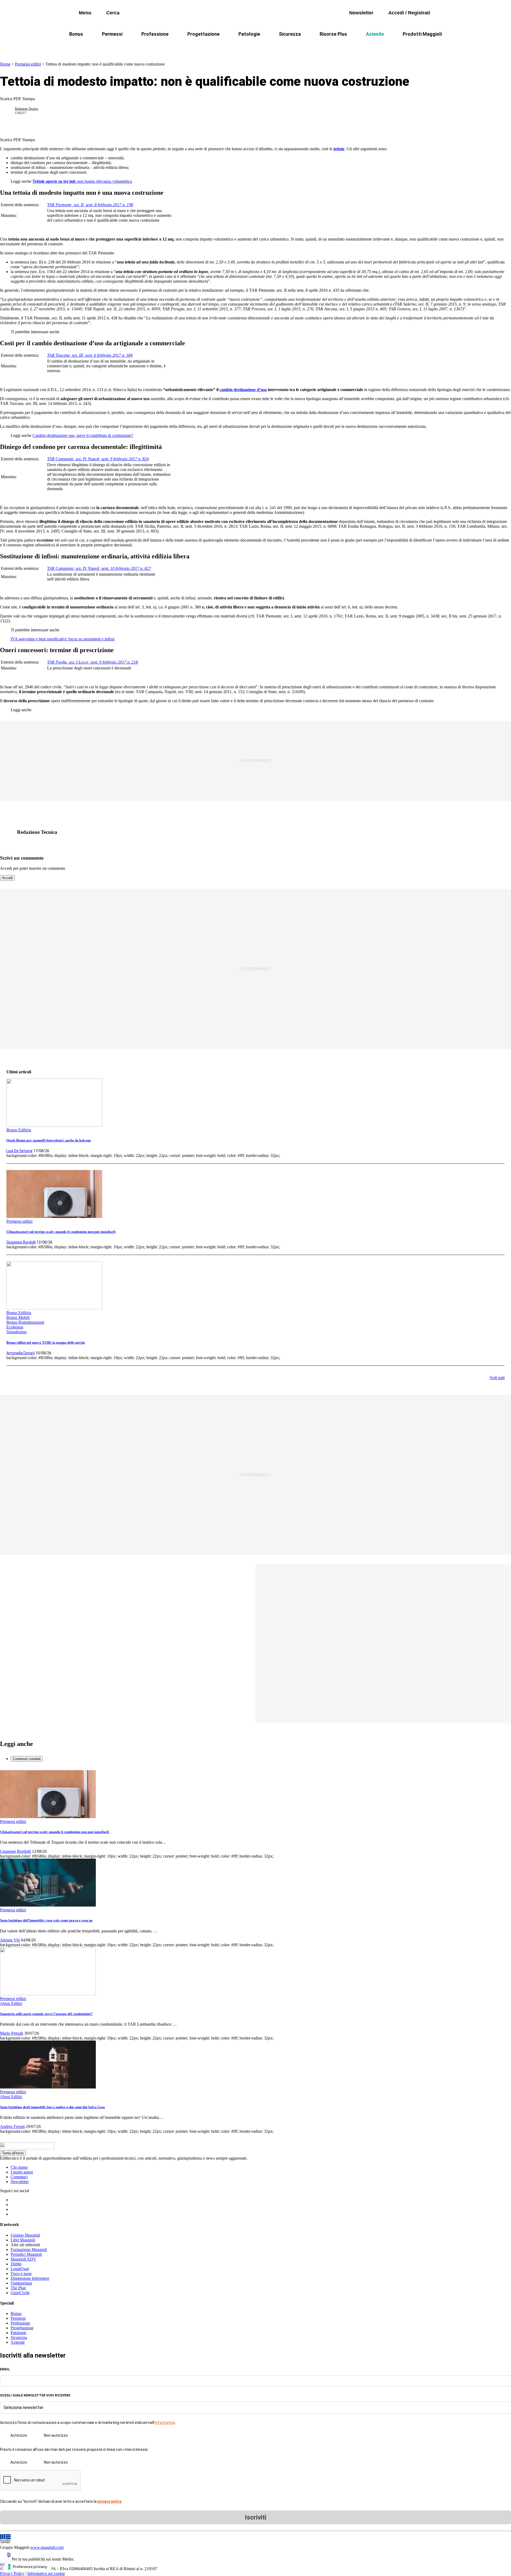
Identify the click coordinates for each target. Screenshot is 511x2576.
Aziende (375, 34)
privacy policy (110, 2501)
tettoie (339, 149)
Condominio (234, 47)
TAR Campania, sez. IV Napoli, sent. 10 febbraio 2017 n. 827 (99, 568)
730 (206, 47)
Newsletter (20, 2182)
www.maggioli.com (47, 2547)
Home (5, 64)
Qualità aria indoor (398, 47)
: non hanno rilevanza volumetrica (82, 181)
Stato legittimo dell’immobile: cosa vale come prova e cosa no (46, 1920)
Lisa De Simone (19, 1151)
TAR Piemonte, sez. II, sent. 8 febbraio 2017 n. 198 (90, 205)
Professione (155, 34)
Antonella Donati (20, 1353)
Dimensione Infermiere (30, 2278)
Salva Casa (178, 47)
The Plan (18, 2288)
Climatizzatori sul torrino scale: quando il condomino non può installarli (61, 1232)
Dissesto (359, 47)
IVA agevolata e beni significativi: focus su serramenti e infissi (63, 639)
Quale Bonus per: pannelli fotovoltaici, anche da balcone (49, 1140)
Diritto (16, 2264)
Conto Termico (140, 47)
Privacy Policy (12, 2573)
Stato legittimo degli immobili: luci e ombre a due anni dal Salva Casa (52, 2107)
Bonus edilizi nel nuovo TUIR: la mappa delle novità (46, 1342)
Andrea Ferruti (12, 2126)
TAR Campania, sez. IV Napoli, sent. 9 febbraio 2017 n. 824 (98, 459)
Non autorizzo (56, 2435)
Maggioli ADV (23, 2259)
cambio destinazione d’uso (243, 390)
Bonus (76, 34)
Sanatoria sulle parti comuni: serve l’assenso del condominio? (46, 2014)
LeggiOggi (20, 2269)
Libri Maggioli (23, 2240)
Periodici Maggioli (26, 2254)
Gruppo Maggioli (25, 2235)
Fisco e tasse (21, 2274)
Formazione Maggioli (29, 2250)
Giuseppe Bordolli (21, 1242)
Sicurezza (290, 34)
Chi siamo (19, 2167)
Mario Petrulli (12, 2033)
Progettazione (203, 34)
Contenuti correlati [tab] (27, 1759)
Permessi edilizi (28, 64)
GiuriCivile (20, 2293)
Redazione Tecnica (26, 109)
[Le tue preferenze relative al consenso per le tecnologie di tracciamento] (28, 2567)
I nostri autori (22, 2172)
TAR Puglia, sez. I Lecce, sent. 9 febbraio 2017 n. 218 (92, 662)
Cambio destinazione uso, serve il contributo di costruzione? (83, 435)
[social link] (10, 832)
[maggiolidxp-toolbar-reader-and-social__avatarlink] (10, 111)
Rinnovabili (327, 47)
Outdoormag (21, 2283)
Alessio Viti (10, 1940)
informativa (165, 2423)
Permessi (112, 34)
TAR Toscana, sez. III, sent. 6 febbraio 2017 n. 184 (90, 355)
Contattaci (19, 2177)
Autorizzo (19, 2435)
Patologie (249, 34)
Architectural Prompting (281, 47)
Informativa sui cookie (46, 2573)
